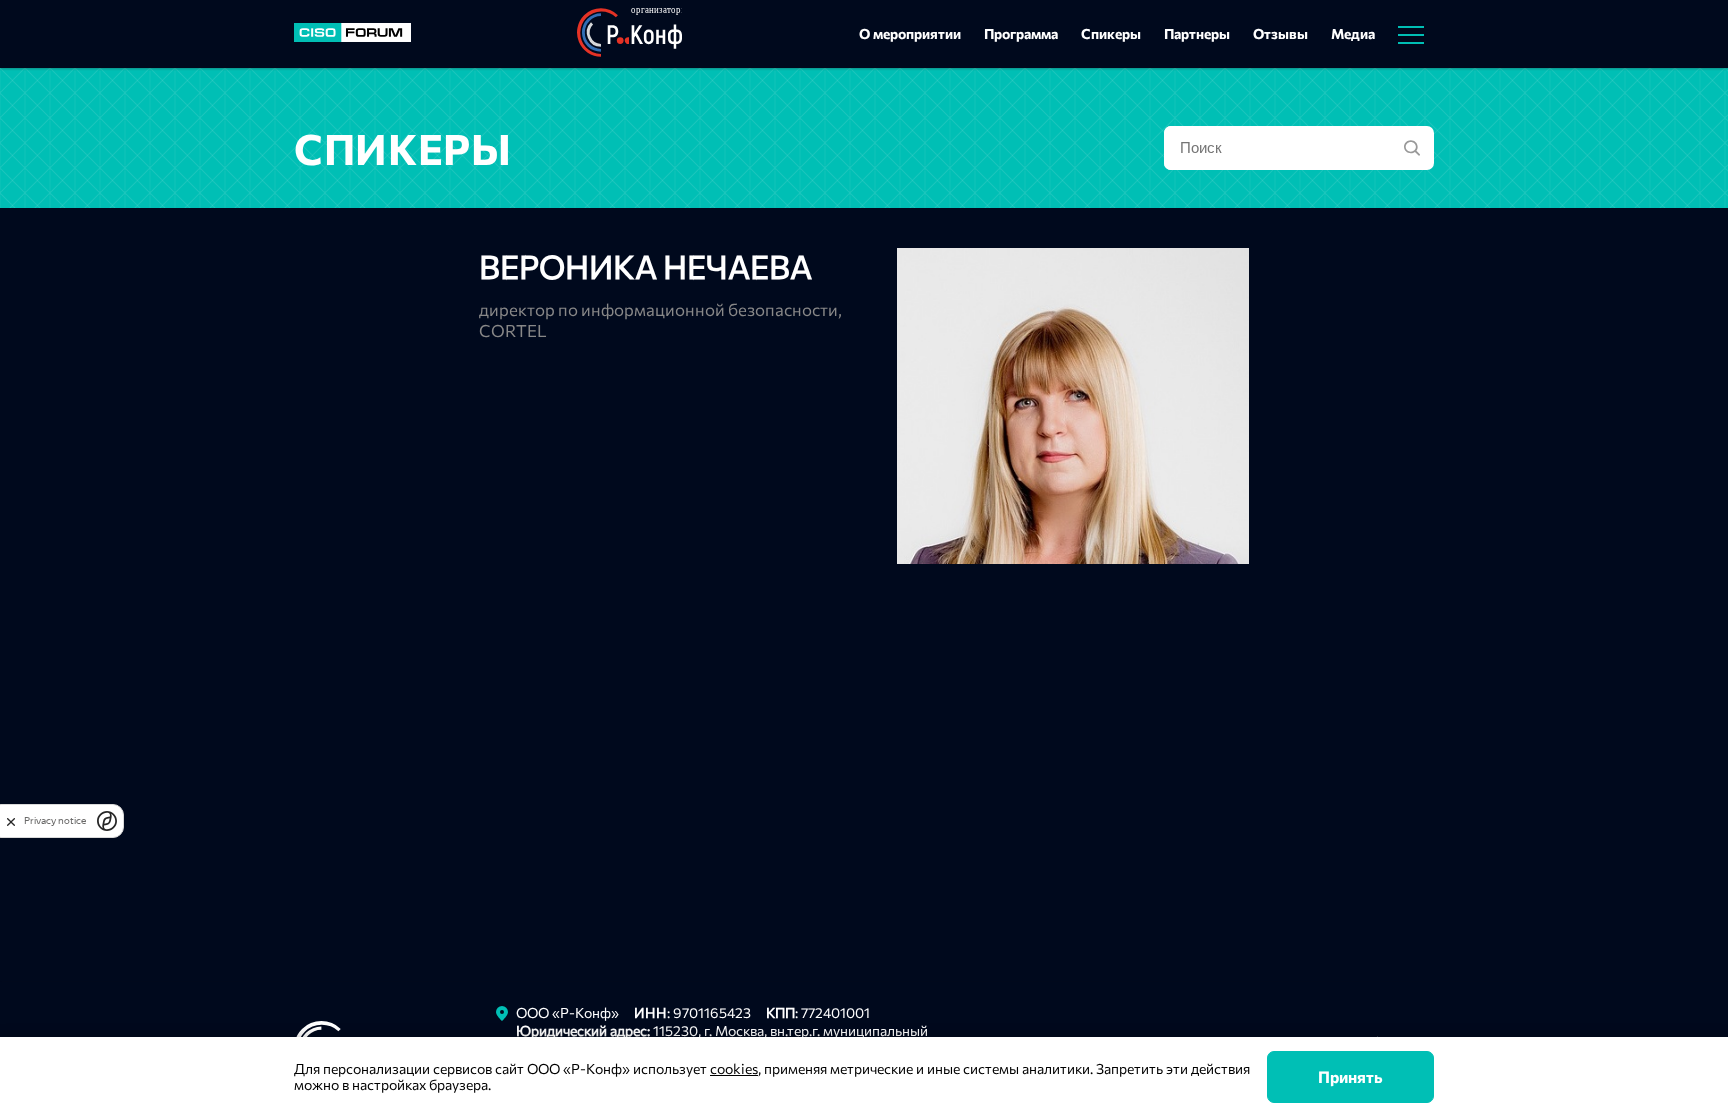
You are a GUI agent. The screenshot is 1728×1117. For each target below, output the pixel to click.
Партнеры (1197, 33)
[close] (11, 821)
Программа (1021, 33)
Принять (1350, 1076)
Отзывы (1280, 33)
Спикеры (1111, 33)
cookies (734, 1068)
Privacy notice (55, 820)
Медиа (1353, 33)
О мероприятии (910, 33)
